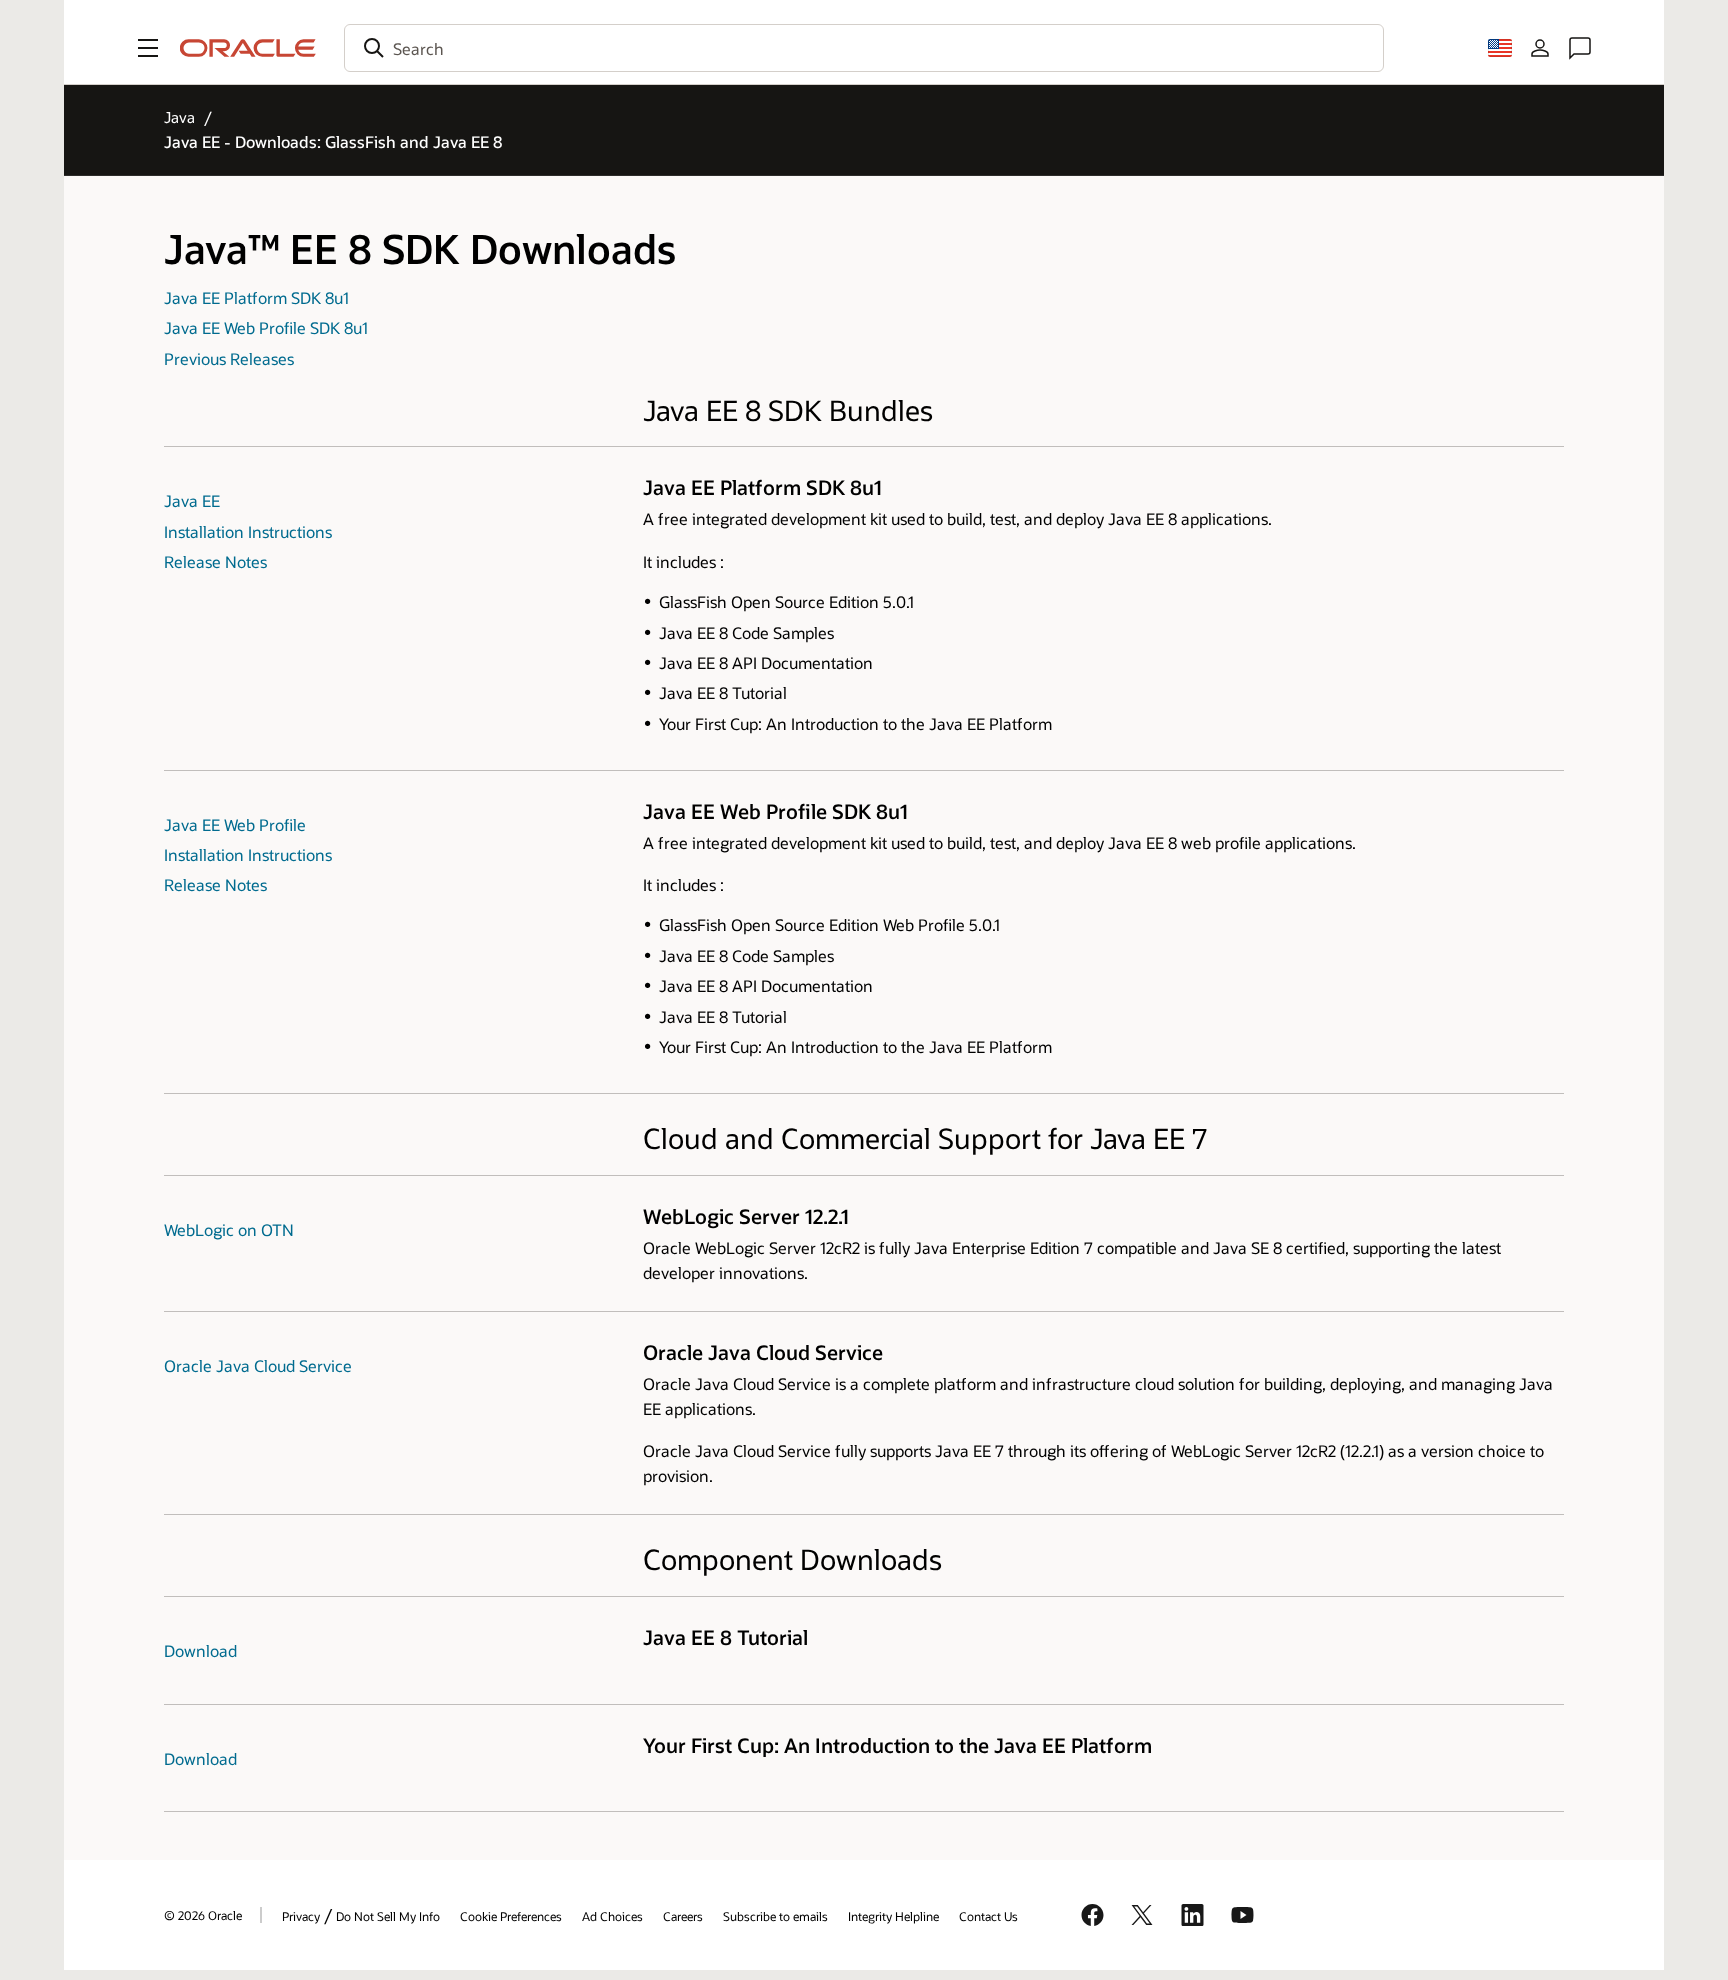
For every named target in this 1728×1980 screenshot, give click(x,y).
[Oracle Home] (248, 48)
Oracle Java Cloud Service (258, 1365)
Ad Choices (612, 1916)
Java (179, 117)
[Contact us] (1580, 48)
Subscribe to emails (775, 1916)
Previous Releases (229, 358)
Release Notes (215, 561)
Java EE (192, 500)
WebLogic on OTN (229, 1229)
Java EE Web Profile (235, 824)
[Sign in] (1540, 48)
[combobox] (864, 48)
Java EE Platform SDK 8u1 (256, 297)
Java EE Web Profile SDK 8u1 (266, 327)
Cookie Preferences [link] (511, 1916)
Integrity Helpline (893, 1916)
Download (200, 1650)
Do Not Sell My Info (388, 1916)
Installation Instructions (248, 531)
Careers (683, 1916)
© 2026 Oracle (203, 1915)
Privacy (301, 1916)
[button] (148, 48)
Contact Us (988, 1916)
